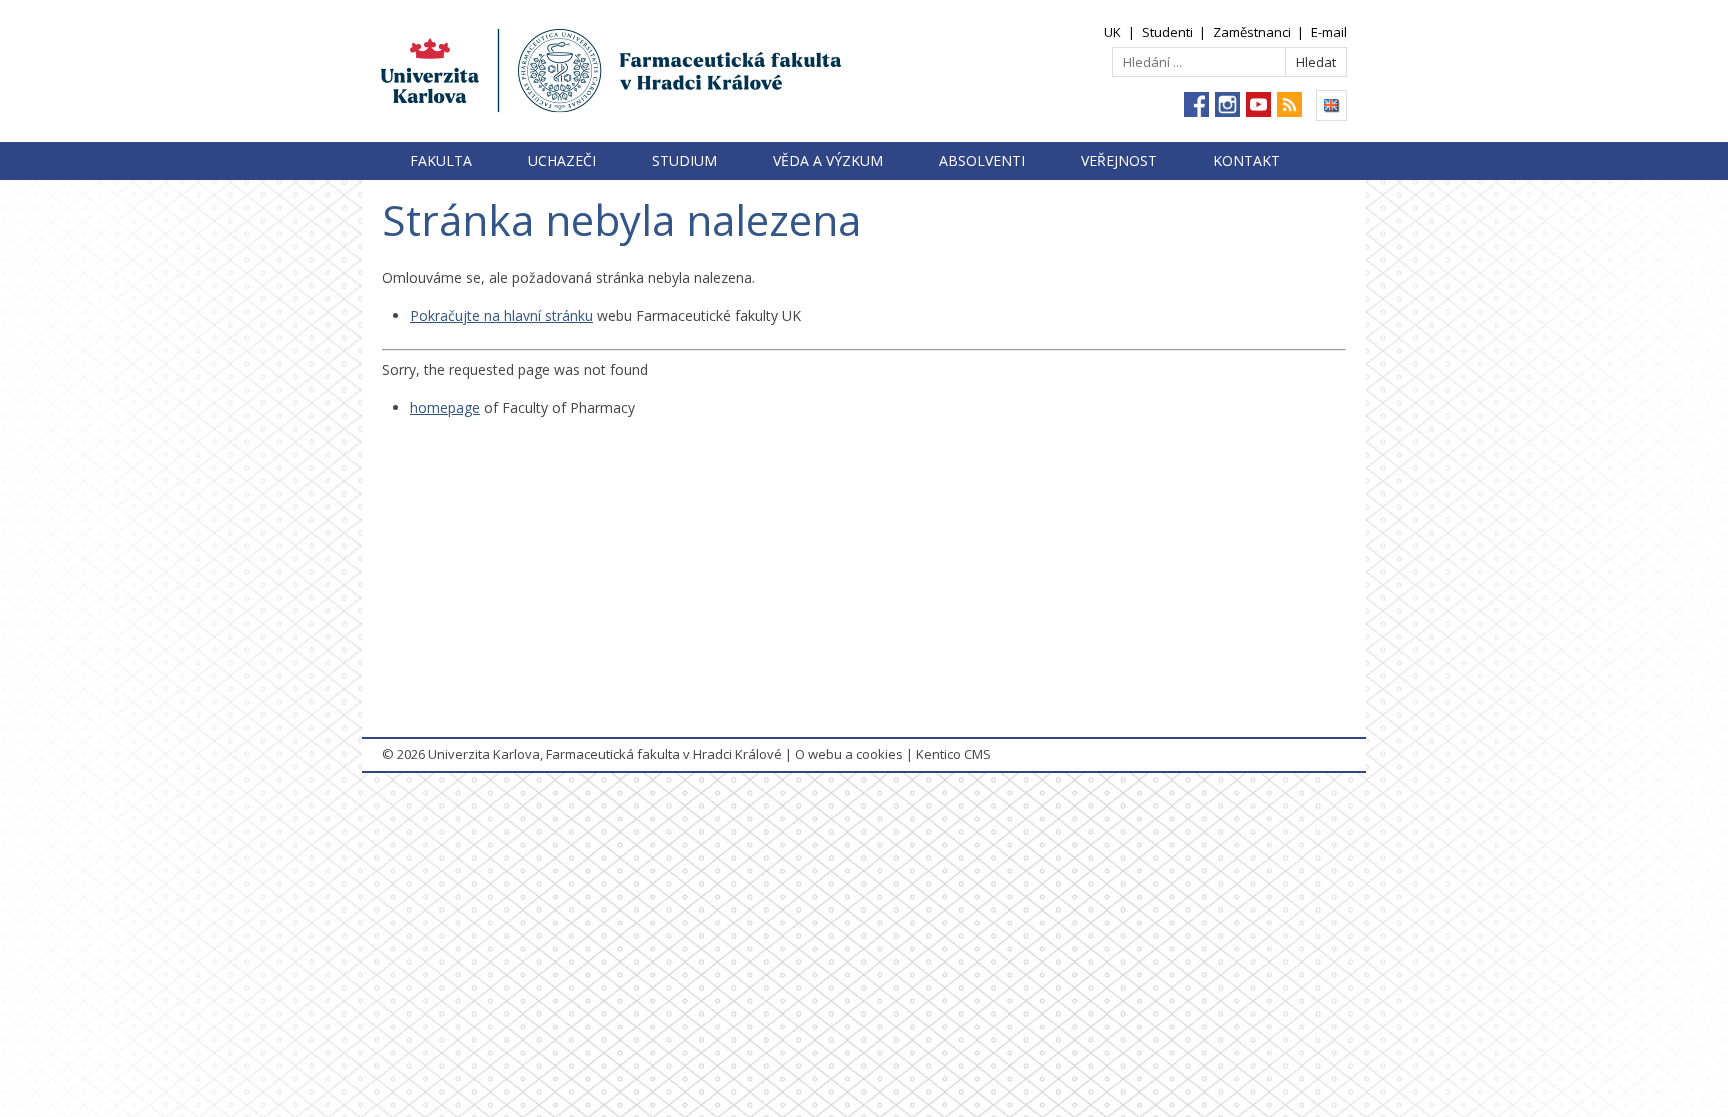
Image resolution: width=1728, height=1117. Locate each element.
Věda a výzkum (828, 160)
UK (1112, 32)
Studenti (1167, 32)
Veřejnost (1119, 160)
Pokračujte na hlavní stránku (501, 315)
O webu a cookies (849, 754)
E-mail (1329, 32)
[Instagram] (1227, 104)
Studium (684, 160)
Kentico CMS (953, 754)
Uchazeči (562, 160)
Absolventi (982, 160)
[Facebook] (1196, 104)
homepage (445, 407)
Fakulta (441, 160)
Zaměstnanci (1252, 32)
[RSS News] (1289, 104)
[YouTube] (1258, 104)
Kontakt (1246, 160)
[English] (1331, 105)
